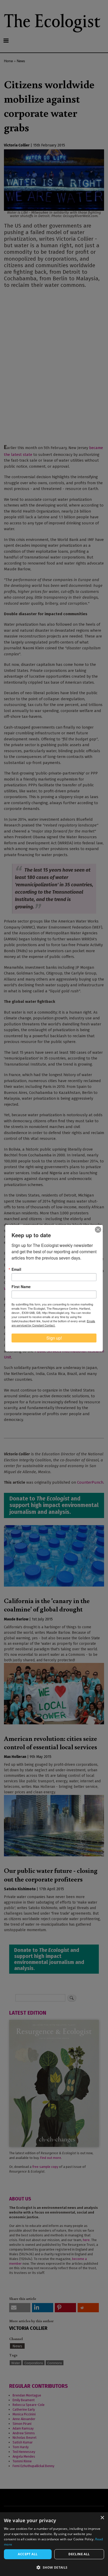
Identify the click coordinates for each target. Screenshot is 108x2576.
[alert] (54, 2544)
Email (16, 1269)
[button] (54, 2567)
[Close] (98, 1230)
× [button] (102, 2518)
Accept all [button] (28, 2554)
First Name (21, 1287)
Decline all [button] (79, 2554)
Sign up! (54, 1338)
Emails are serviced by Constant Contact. (53, 1323)
